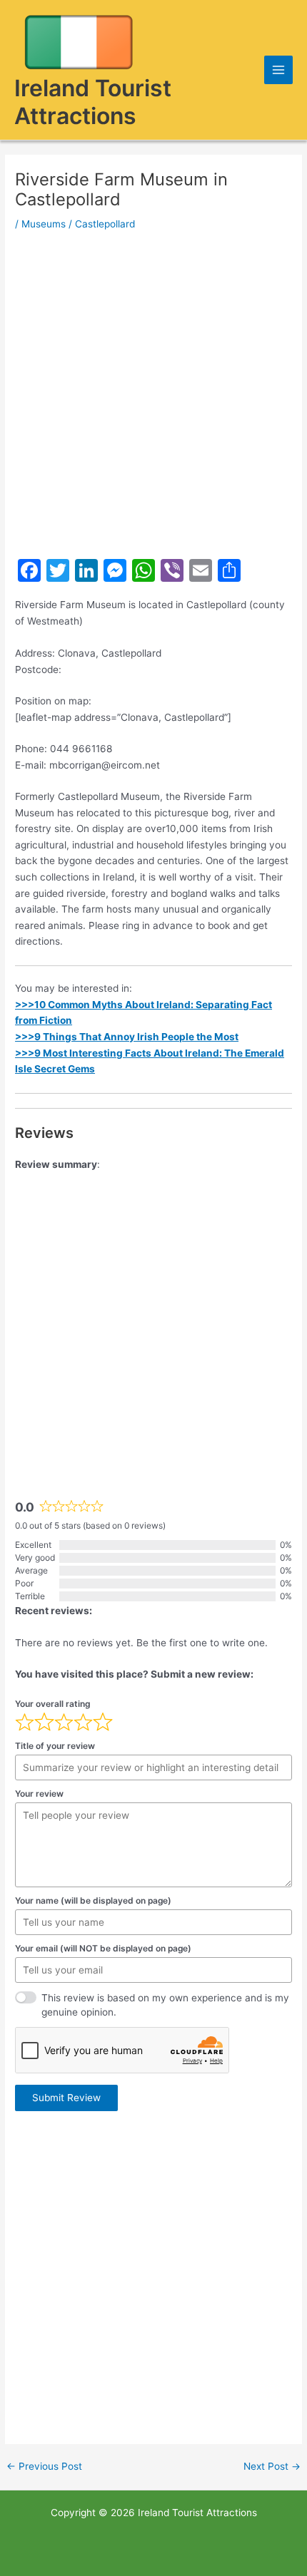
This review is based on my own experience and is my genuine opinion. (165, 2005)
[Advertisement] (153, 394)
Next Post (272, 2467)
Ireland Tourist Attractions (93, 102)
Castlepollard (105, 224)
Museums (44, 224)
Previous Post (44, 2467)
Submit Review (66, 2098)
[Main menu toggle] (279, 70)
